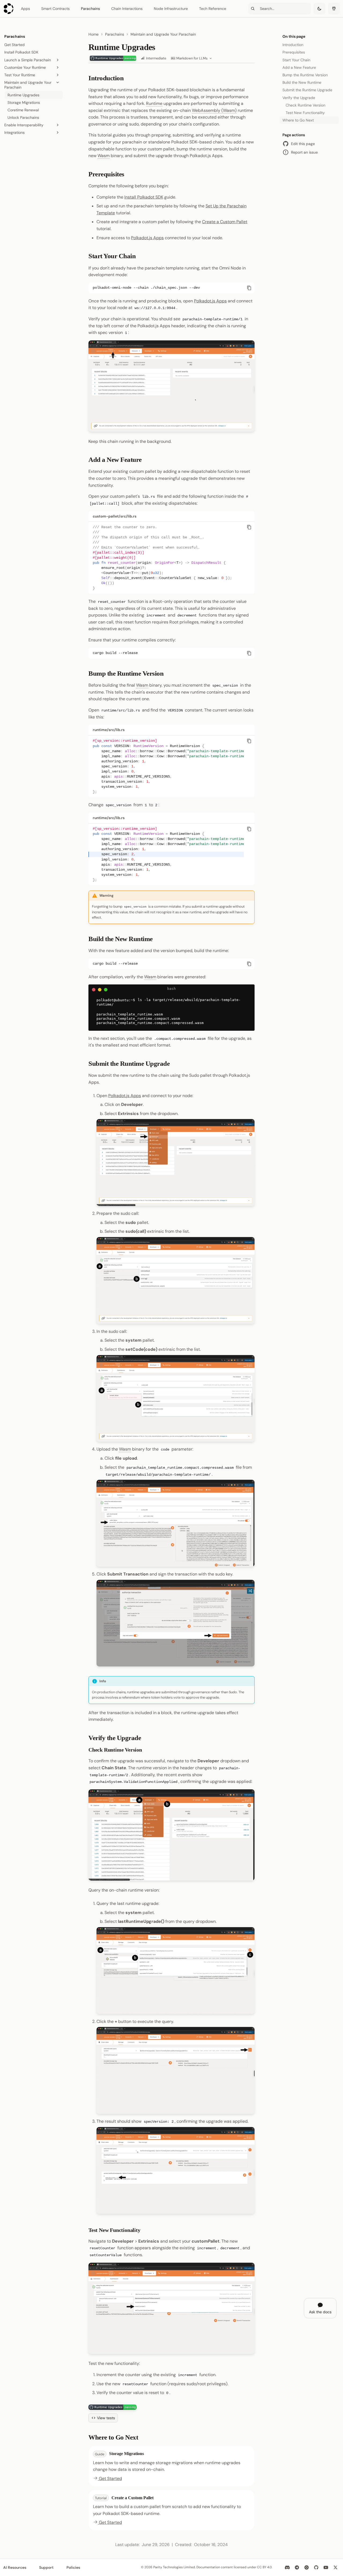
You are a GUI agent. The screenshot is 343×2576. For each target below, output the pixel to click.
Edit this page (303, 144)
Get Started (110, 2478)
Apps (25, 9)
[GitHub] (316, 2567)
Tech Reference (213, 9)
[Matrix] (307, 2567)
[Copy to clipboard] (249, 288)
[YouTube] (326, 2567)
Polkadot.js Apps (147, 238)
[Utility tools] (334, 9)
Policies (73, 2567)
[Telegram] (297, 2567)
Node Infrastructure (171, 9)
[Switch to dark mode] (319, 9)
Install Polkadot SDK (144, 197)
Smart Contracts (55, 9)
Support (46, 2567)
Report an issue (304, 152)
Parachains (90, 9)
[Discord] (287, 2567)
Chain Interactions (127, 9)
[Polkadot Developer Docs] (9, 9)
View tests (106, 2418)
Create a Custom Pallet (225, 222)
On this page (294, 36)
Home (94, 34)
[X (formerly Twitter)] (335, 2567)
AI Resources (15, 2567)
